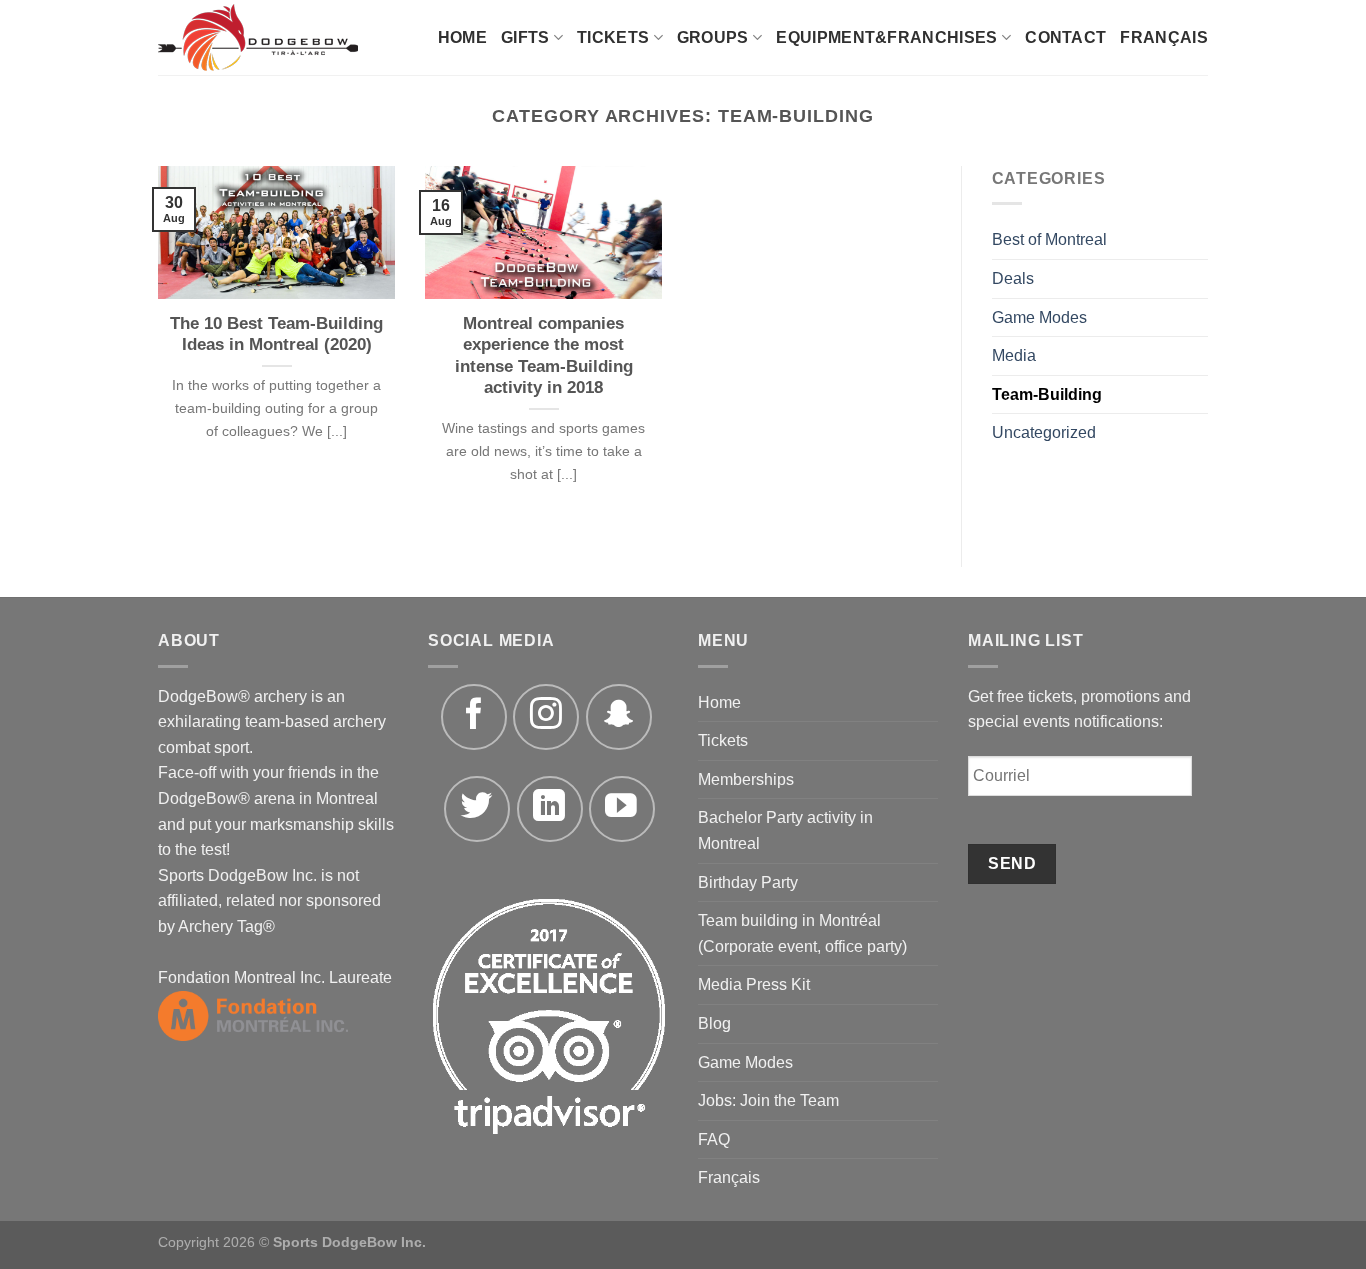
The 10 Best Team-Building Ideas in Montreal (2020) (276, 334)
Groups (713, 37)
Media (1014, 355)
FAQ (714, 1139)
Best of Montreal (1049, 239)
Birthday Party (748, 882)
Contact (1065, 37)
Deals (1013, 278)
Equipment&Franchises (886, 37)
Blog (714, 1023)
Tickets (613, 37)
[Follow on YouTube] (622, 809)
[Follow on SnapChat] (619, 717)
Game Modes (1039, 317)
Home (462, 37)
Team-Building (1047, 394)
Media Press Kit (754, 984)
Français (1164, 37)
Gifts (525, 37)
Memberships (746, 779)
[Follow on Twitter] (477, 809)
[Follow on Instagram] (546, 717)
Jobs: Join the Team (768, 1100)
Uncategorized (1044, 432)
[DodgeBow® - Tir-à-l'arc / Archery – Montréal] (275, 37)
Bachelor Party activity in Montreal (785, 830)
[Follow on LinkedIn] (550, 809)
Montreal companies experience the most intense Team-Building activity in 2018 (544, 356)
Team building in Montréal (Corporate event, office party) (802, 933)
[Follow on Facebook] (474, 717)
